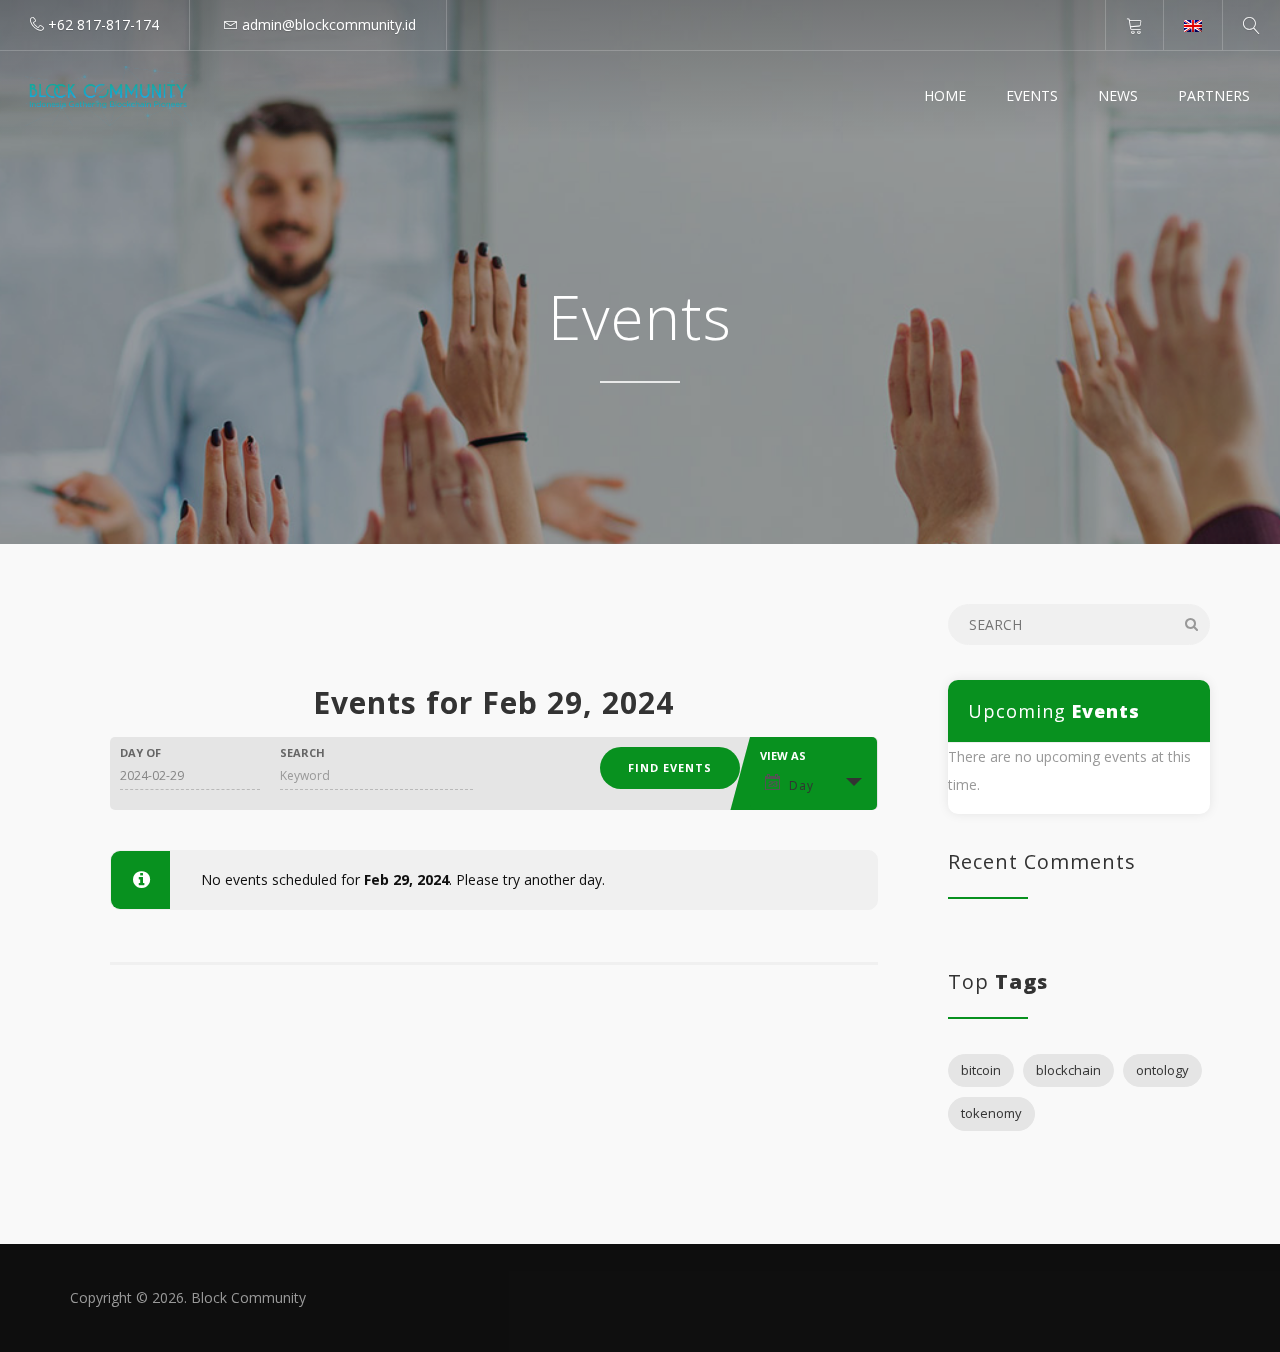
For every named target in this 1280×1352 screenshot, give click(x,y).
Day (801, 785)
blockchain (1068, 1070)
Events (1032, 95)
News (1118, 95)
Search (302, 752)
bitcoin (981, 1070)
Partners (1214, 95)
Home (945, 95)
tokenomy (991, 1113)
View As (783, 756)
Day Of (140, 752)
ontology (1162, 1070)
